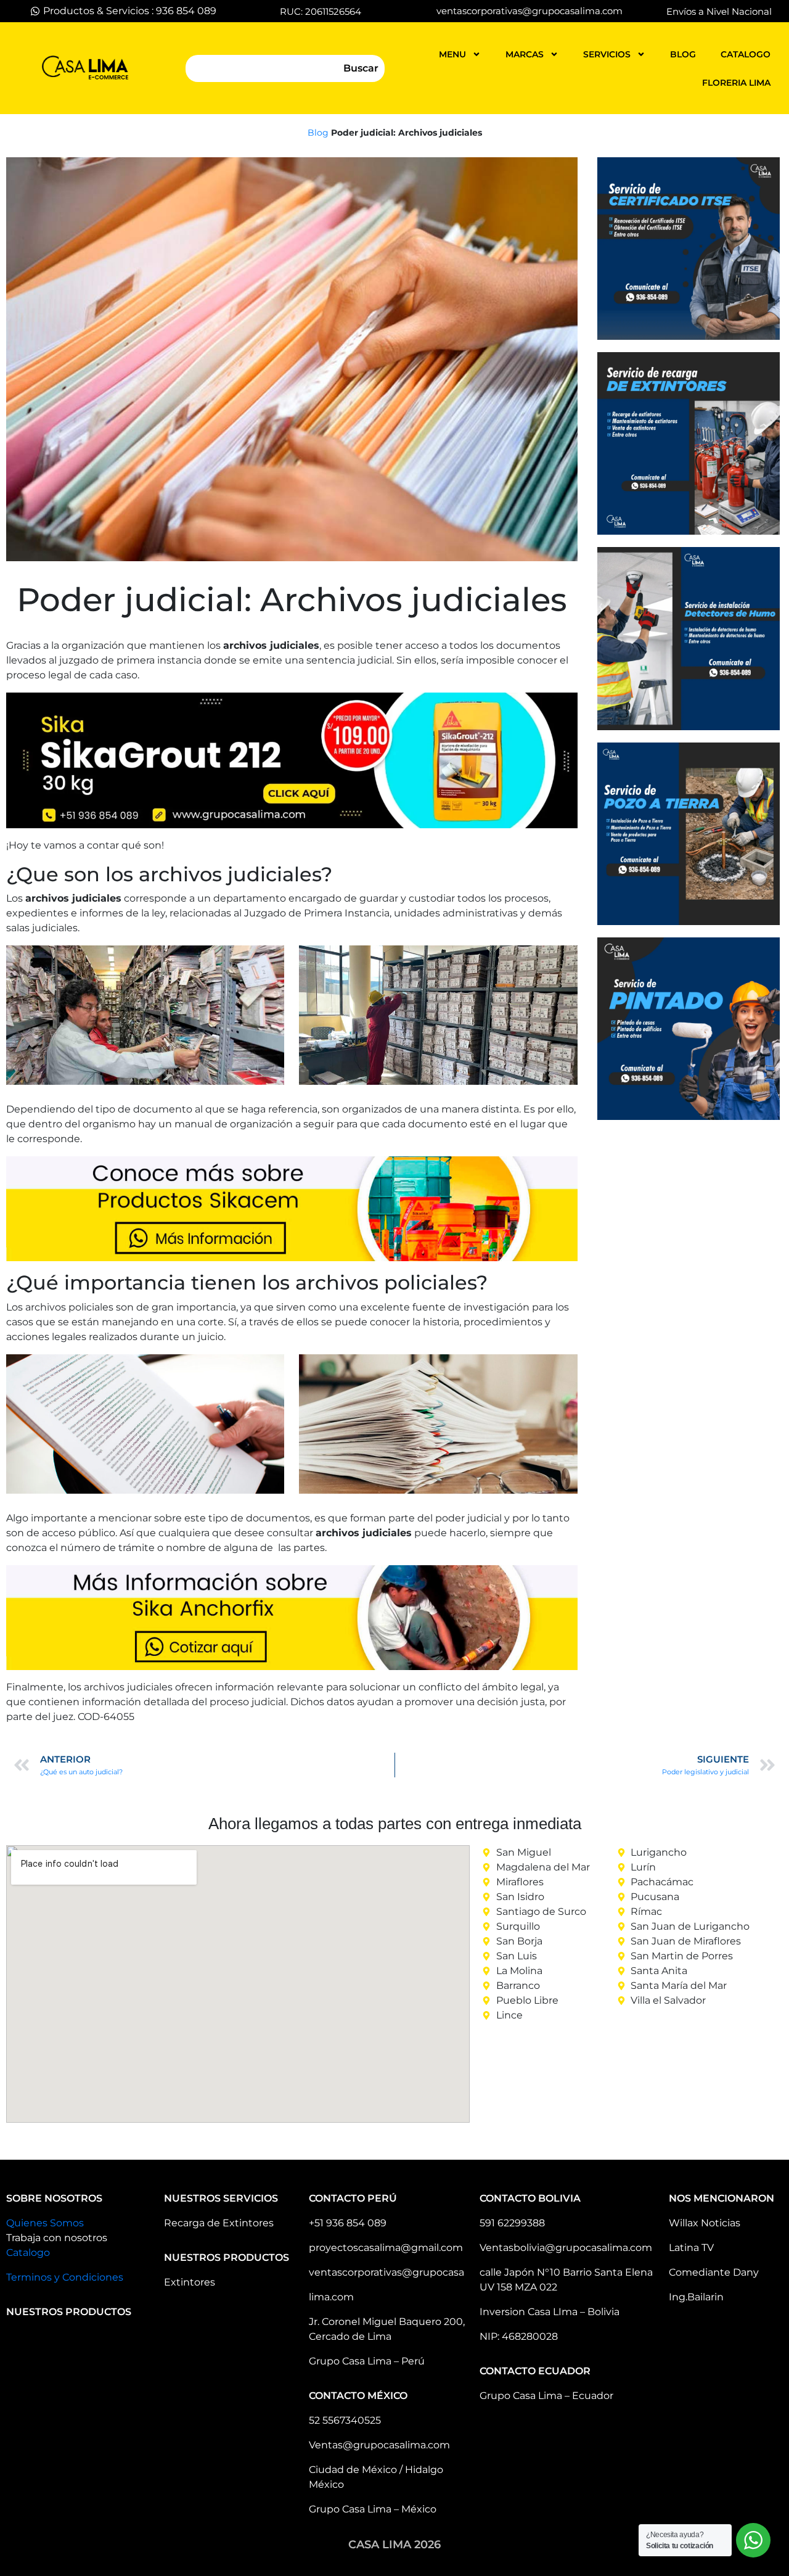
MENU (452, 54)
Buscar (361, 68)
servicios (607, 54)
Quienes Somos (45, 2223)
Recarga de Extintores (219, 2223)
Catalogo (28, 2253)
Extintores (190, 2282)
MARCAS (525, 54)
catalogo (746, 54)
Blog (318, 133)
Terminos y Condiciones (65, 2277)
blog (683, 54)
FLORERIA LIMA (736, 83)
